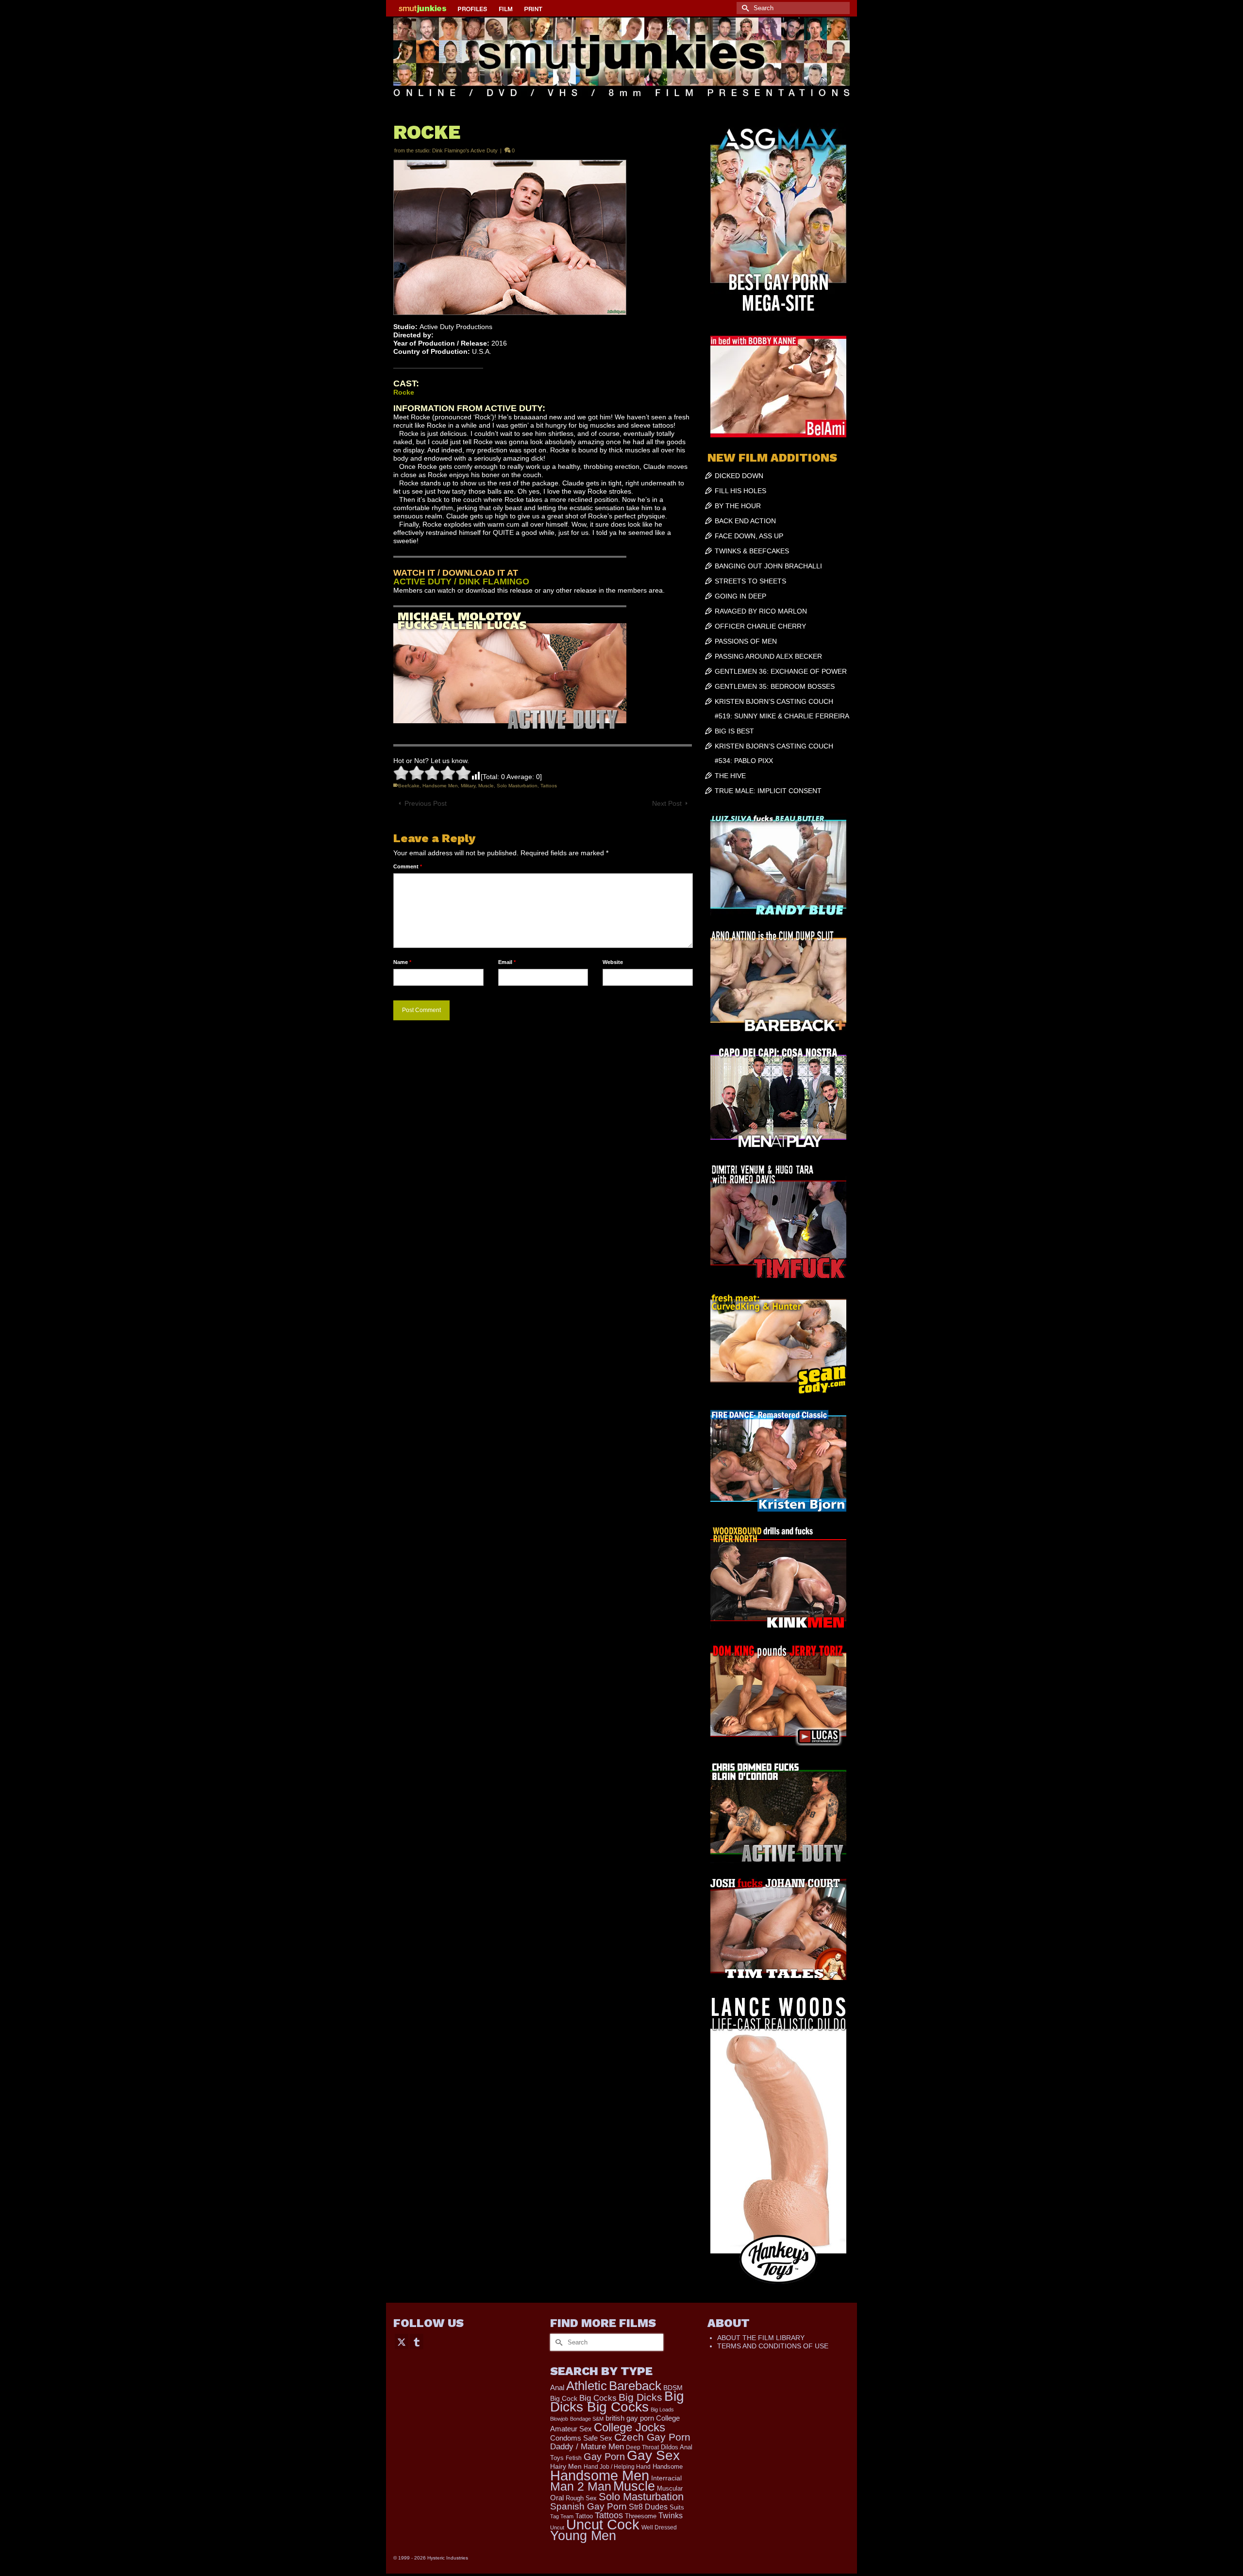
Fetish (574, 2458)
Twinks (671, 2516)
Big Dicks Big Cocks (617, 2401)
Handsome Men (440, 786)
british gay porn (630, 2418)
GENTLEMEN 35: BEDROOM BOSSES (775, 686)
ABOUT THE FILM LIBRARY (761, 2338)
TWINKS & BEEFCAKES (752, 551)
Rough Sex (581, 2498)
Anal (557, 2387)
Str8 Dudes (648, 2507)
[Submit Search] (744, 8)
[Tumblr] (417, 2341)
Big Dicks (640, 2397)
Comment (408, 866)
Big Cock (564, 2399)
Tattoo (584, 2516)
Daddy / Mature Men (587, 2447)
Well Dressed (659, 2527)
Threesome (641, 2516)
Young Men (583, 2536)
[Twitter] (402, 2341)
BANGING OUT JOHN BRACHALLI (768, 566)
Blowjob (559, 2419)
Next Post (667, 803)
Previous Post (426, 803)
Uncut (557, 2527)
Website (613, 962)
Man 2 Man (581, 2486)
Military (468, 786)
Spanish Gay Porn (588, 2506)
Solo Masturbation (517, 786)
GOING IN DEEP (740, 596)
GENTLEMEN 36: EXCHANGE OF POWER (781, 671)
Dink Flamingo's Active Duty (465, 150)
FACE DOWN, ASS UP (749, 536)
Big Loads (662, 2410)
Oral (557, 2498)
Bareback (635, 2386)
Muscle (486, 786)
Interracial (666, 2478)
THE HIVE (730, 776)
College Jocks (630, 2427)
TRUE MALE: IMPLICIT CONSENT (768, 791)
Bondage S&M (587, 2419)
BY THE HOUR (738, 506)
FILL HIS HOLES (740, 491)
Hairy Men (566, 2467)
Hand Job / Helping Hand (617, 2467)
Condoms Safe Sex (581, 2438)
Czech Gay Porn (652, 2437)
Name (402, 962)
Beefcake (409, 786)
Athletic (587, 2386)
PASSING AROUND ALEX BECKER (768, 656)
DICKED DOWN (739, 476)
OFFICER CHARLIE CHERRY (760, 626)
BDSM (673, 2388)
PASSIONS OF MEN (746, 641)
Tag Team (562, 2516)
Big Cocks (598, 2398)
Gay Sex (653, 2455)
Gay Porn (604, 2457)
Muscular (670, 2488)
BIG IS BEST (734, 731)
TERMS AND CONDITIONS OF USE (773, 2346)
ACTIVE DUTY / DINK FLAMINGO (461, 582)
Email (507, 962)
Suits (677, 2507)
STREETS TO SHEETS (750, 581)
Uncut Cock (603, 2525)
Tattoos (549, 786)
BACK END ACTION (745, 521)
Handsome (668, 2467)
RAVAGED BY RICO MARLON (761, 611)
